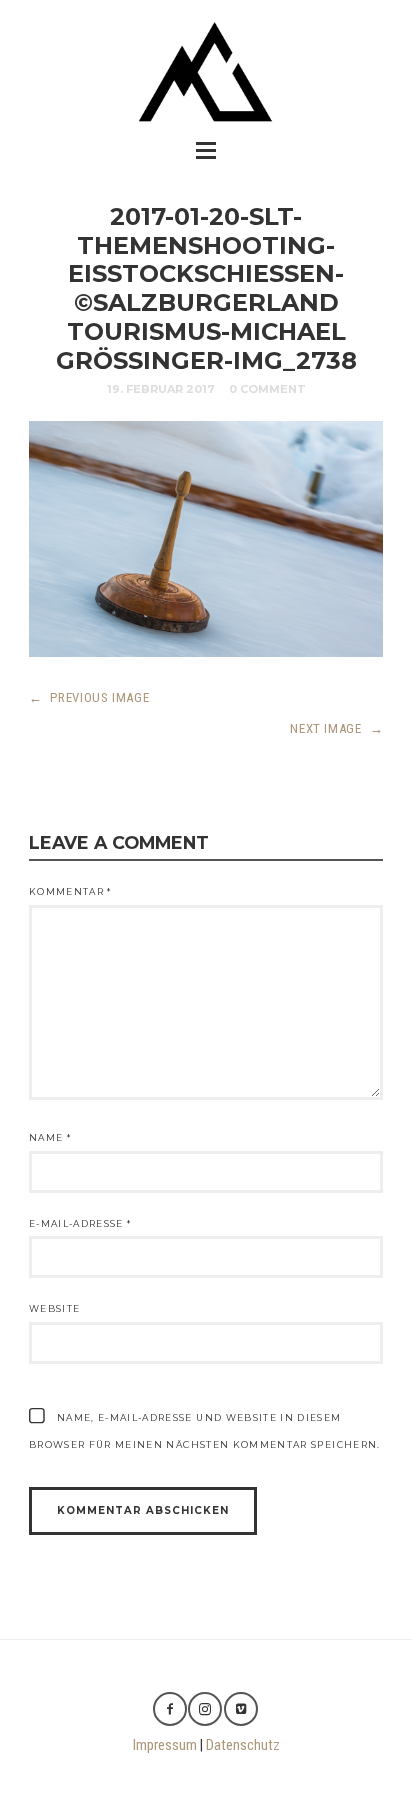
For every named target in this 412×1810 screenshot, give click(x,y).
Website (54, 1308)
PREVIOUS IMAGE (89, 697)
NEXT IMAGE (336, 728)
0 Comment (267, 389)
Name (50, 1137)
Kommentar (70, 891)
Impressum (165, 1745)
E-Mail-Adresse (80, 1223)
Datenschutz (243, 1745)
